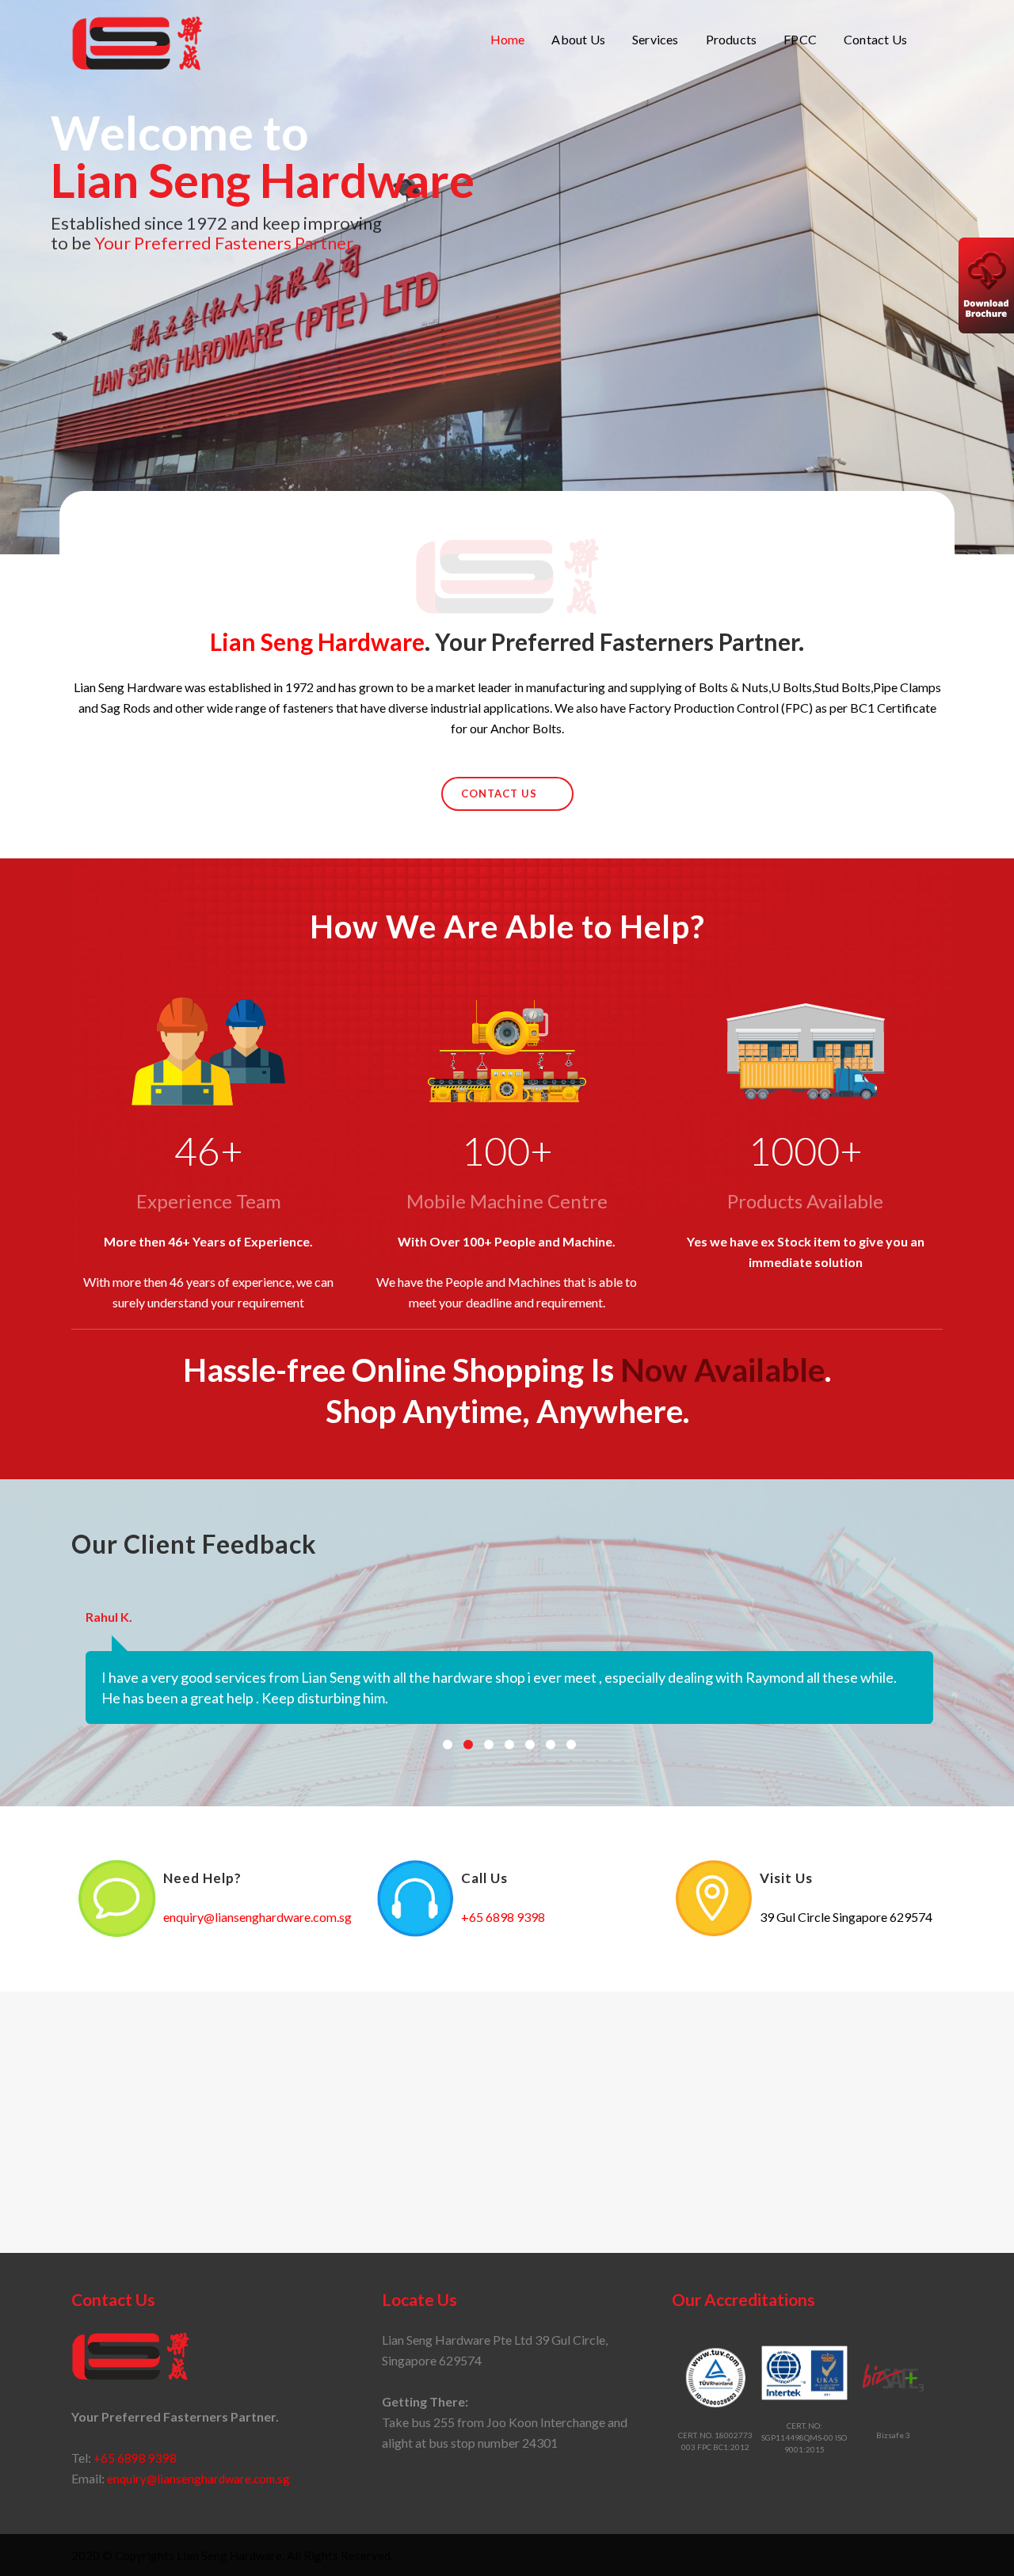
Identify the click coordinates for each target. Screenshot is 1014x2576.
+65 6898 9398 (503, 1917)
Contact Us (499, 793)
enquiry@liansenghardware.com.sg (257, 1917)
